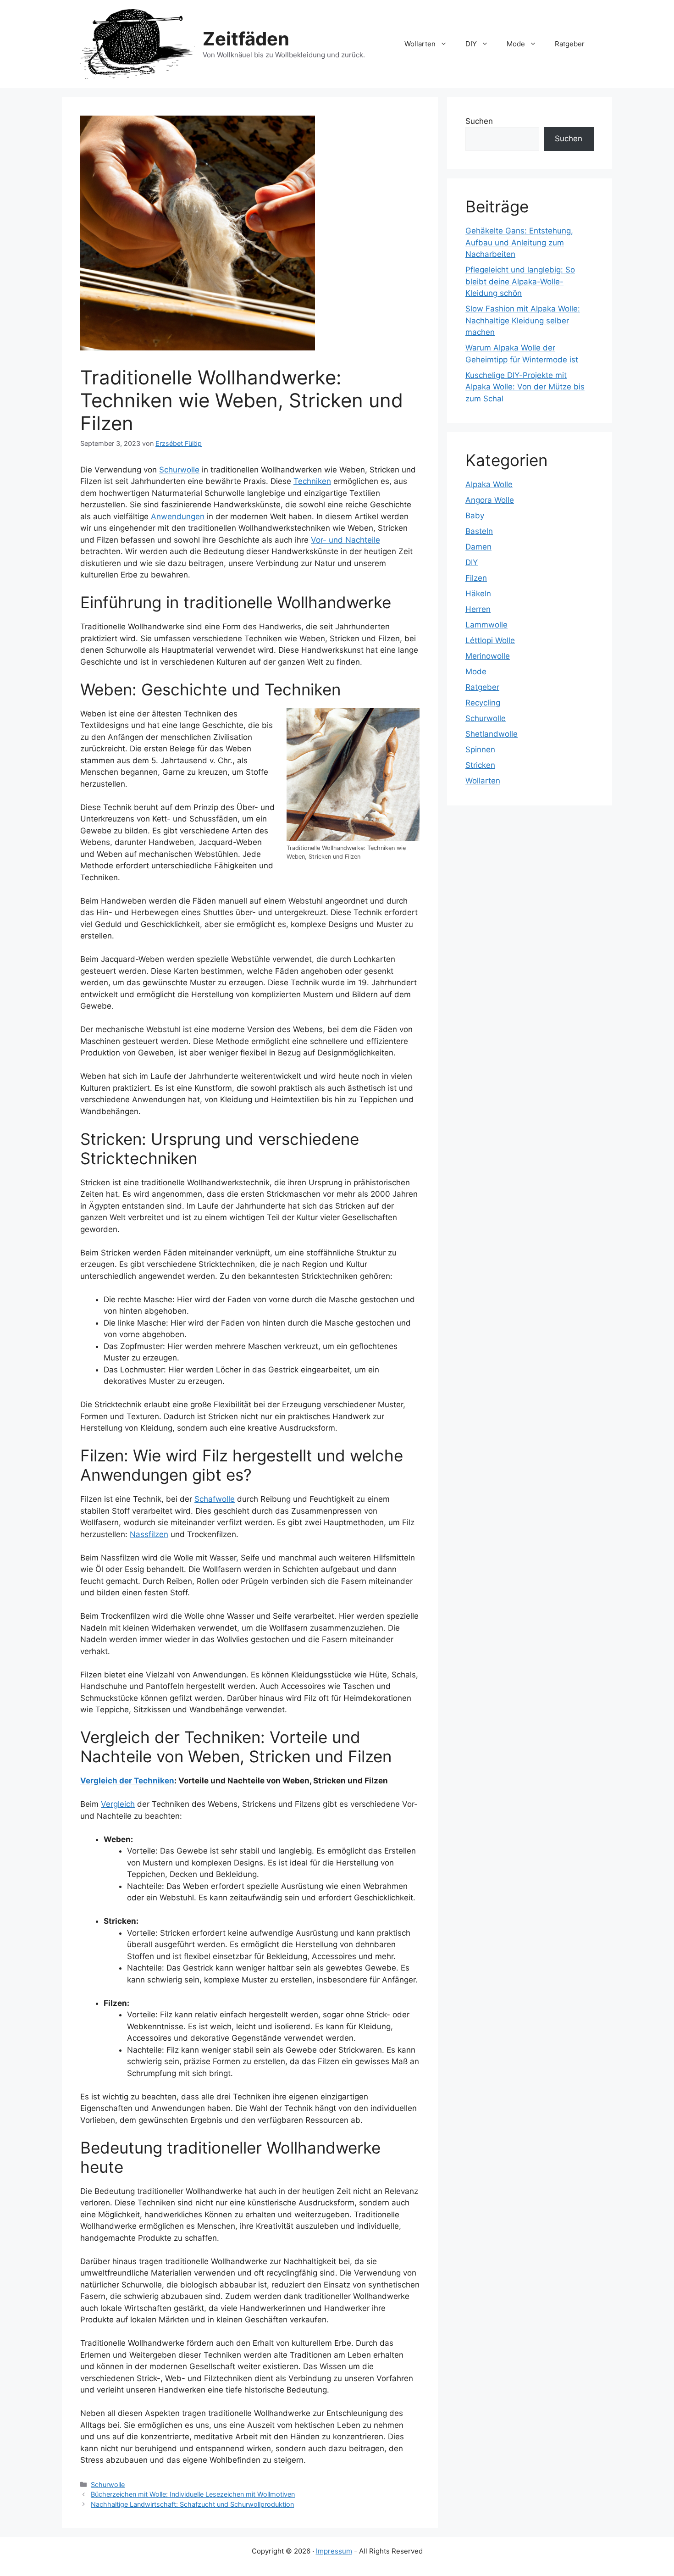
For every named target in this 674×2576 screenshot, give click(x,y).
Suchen (479, 121)
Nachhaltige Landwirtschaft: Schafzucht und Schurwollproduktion (192, 2504)
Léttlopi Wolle (490, 640)
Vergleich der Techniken (127, 1781)
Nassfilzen (149, 1534)
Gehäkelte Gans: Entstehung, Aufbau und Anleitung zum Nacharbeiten (519, 242)
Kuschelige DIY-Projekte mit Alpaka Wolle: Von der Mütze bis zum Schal (525, 387)
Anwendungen (178, 516)
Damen (478, 547)
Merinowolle (488, 656)
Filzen (476, 578)
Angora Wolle (490, 500)
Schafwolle (215, 1499)
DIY (471, 44)
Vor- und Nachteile (345, 540)
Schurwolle (179, 470)
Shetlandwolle (492, 734)
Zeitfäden (246, 39)
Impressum (334, 2551)
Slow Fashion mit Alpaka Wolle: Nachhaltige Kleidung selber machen (523, 320)
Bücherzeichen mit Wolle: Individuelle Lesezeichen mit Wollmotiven (193, 2494)
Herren (478, 609)
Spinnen (480, 749)
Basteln (479, 531)
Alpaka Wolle (489, 484)
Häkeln (478, 594)
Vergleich (118, 1804)
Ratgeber (570, 44)
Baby (475, 516)
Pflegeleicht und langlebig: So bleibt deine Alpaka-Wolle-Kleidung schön (520, 281)
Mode (516, 44)
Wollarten (420, 44)
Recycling (483, 703)
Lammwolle (486, 625)
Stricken (480, 765)
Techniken (312, 481)
